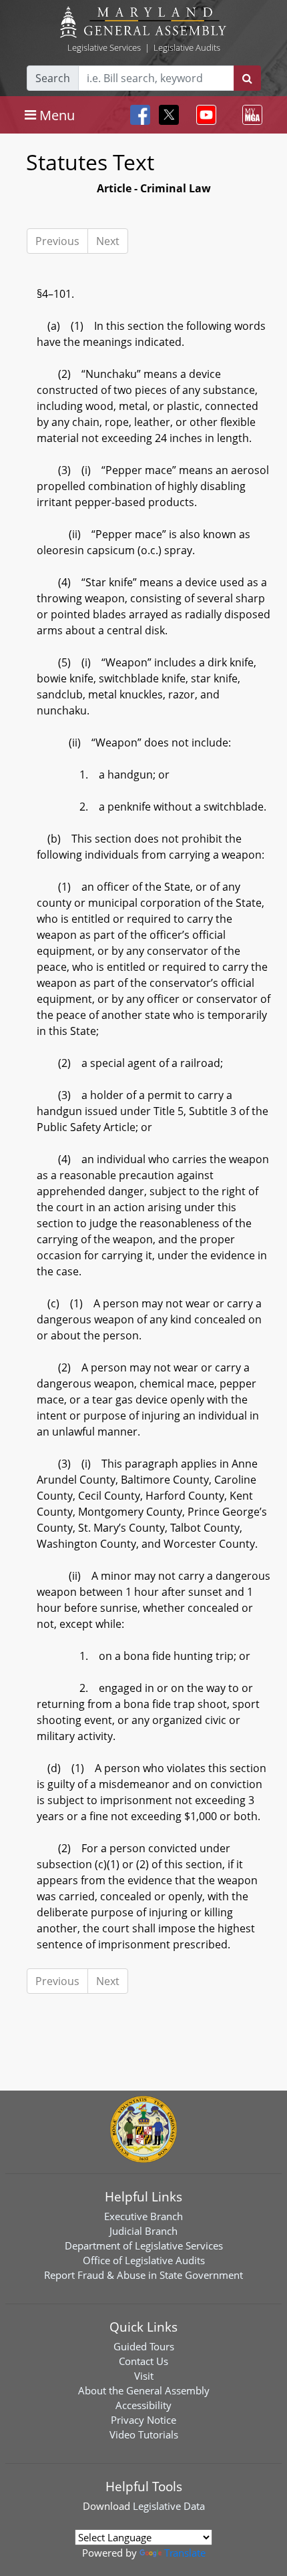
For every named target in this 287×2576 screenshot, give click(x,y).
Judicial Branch (143, 2231)
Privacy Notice (143, 2420)
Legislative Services (104, 47)
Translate (185, 2553)
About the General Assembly (144, 2390)
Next (108, 241)
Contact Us (143, 2361)
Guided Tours (144, 2346)
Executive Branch (143, 2216)
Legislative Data (169, 2506)
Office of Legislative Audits (144, 2260)
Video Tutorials (144, 2434)
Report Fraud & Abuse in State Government (143, 2275)
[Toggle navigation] (204, 115)
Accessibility (143, 2405)
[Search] (247, 78)
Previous (57, 241)
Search (53, 78)
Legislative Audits (187, 47)
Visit (144, 2376)
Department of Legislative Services (144, 2245)
